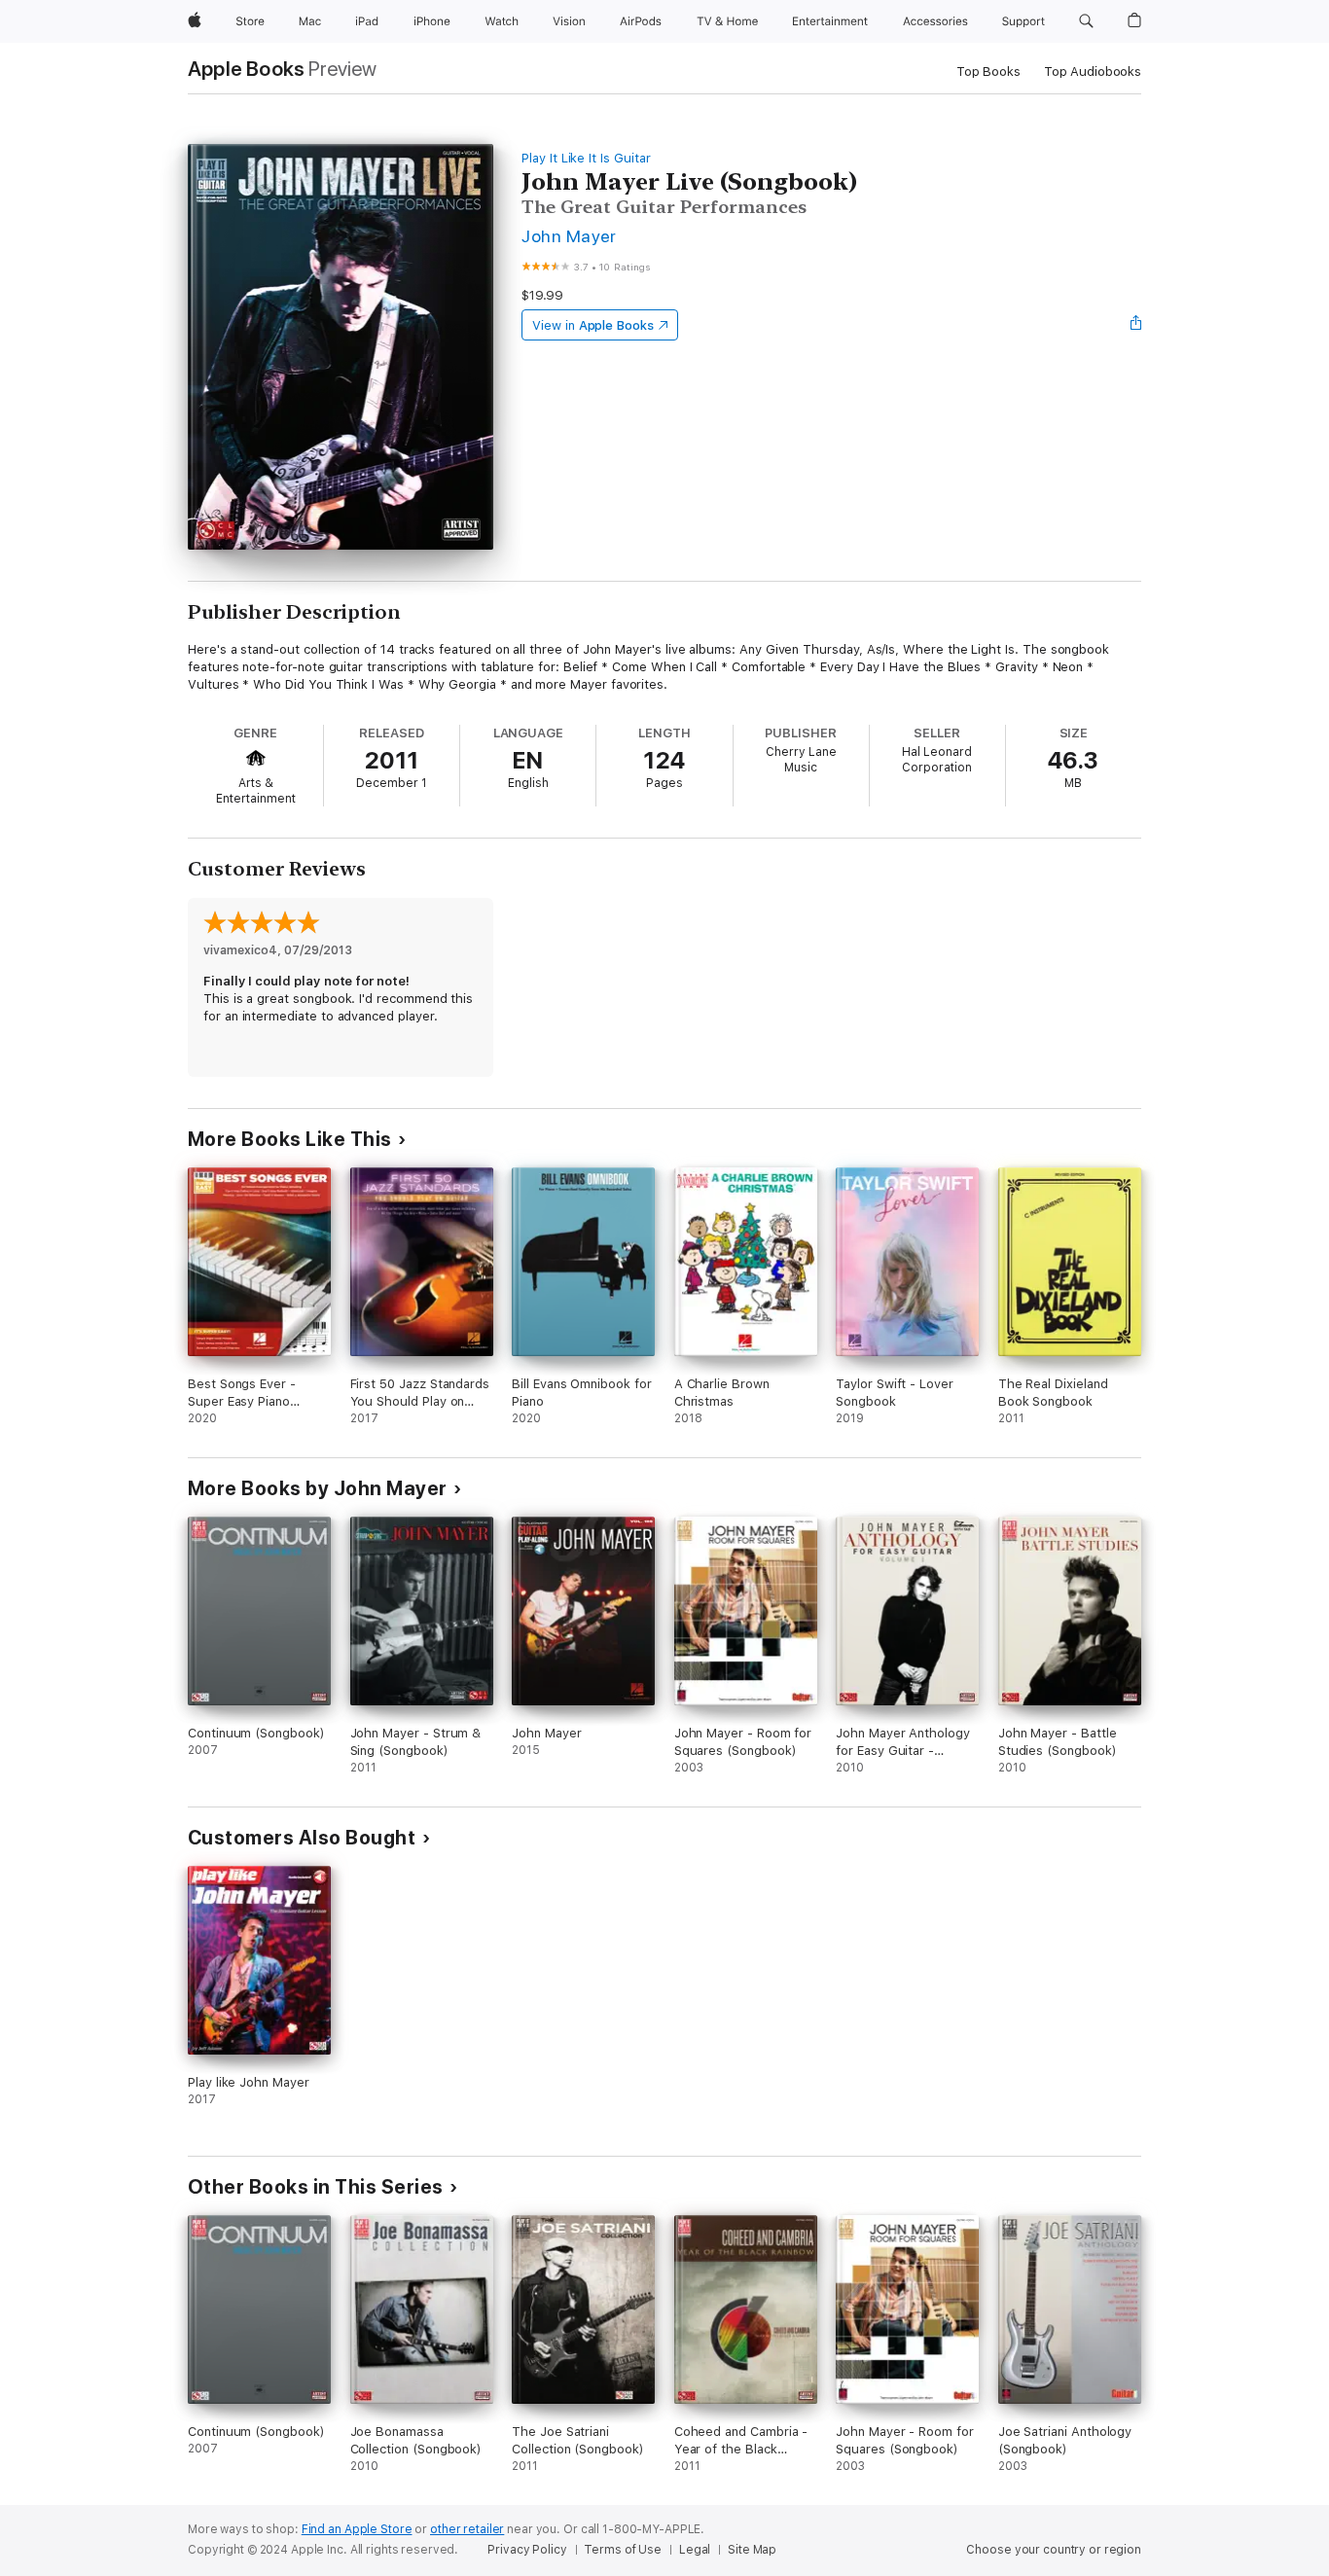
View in (593, 325)
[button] (1086, 21)
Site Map (752, 2550)
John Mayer (569, 236)
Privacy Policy (527, 2550)
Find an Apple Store (357, 2529)
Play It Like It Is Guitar (586, 158)
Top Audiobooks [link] (1093, 72)
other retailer (467, 2529)
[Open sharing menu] (1136, 325)
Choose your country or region (1054, 2550)
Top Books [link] (988, 72)
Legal (695, 2550)
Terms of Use (623, 2550)
